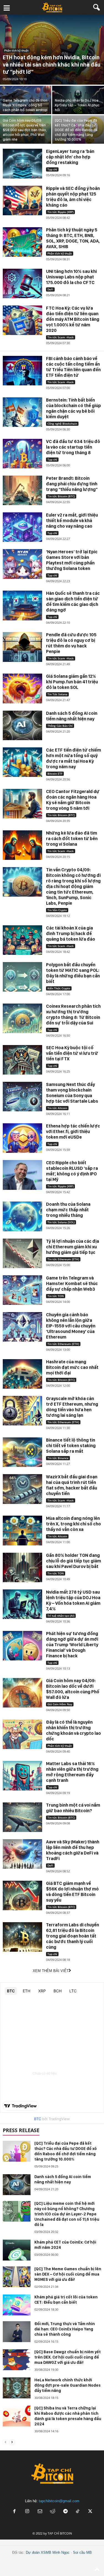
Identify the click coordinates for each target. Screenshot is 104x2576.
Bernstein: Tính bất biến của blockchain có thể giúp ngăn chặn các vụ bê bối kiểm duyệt (73, 408)
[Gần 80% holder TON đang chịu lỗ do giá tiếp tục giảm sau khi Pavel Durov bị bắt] (22, 1567)
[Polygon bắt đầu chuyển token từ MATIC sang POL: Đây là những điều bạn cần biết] (22, 977)
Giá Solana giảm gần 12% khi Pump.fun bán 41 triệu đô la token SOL (72, 682)
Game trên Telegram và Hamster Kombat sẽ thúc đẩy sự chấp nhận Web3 (72, 1284)
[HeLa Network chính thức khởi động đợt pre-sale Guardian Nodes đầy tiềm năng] (17, 2388)
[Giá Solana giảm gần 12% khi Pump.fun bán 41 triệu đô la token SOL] (22, 688)
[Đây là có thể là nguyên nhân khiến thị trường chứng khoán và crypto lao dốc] (22, 1734)
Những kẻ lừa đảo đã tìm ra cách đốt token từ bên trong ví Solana (72, 839)
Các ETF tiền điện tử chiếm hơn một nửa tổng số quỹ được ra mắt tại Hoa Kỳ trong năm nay (73, 758)
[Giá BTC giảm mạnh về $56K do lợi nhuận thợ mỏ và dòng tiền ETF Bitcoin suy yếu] (22, 1895)
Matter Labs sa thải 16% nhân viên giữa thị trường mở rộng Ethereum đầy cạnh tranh (72, 1772)
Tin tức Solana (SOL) (61, 1222)
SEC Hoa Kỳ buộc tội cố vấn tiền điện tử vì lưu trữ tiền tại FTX (72, 1053)
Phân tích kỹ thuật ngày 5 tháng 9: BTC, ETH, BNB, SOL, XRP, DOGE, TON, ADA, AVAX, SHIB (73, 238)
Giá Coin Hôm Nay (60, 1704)
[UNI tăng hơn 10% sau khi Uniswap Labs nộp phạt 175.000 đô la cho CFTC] (22, 283)
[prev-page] (6, 2442)
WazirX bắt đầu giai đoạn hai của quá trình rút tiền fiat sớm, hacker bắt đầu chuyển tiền (72, 1485)
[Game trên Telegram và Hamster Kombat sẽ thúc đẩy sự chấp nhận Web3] (22, 1290)
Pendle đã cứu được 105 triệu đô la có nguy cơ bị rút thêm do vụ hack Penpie (71, 643)
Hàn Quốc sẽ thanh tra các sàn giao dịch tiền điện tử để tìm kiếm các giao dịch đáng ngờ (73, 602)
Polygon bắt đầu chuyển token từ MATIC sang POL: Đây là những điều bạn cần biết (73, 973)
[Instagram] (27, 2512)
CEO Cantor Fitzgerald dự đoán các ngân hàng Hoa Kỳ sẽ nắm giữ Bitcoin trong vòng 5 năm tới (73, 800)
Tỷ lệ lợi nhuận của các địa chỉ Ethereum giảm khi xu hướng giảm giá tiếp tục (73, 1247)
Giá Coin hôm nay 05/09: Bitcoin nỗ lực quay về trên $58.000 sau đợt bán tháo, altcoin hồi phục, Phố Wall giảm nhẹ (25, 130)
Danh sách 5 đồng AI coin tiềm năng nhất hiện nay (72, 716)
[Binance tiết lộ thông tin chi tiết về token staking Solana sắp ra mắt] (22, 1452)
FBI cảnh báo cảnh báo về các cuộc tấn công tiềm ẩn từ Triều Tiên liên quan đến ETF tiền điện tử (73, 367)
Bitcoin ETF (55, 774)
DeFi (50, 289)
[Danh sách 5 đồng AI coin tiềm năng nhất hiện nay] (22, 725)
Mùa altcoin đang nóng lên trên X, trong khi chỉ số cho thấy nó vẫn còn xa (73, 1524)
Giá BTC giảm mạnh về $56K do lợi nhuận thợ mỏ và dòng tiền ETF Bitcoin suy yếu (72, 1892)
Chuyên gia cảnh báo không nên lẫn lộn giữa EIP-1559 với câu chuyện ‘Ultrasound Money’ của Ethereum (71, 1326)
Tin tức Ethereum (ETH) (63, 1259)
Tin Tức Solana (57, 694)
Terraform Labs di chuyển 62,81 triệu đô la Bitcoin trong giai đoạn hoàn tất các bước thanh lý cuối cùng (73, 1936)
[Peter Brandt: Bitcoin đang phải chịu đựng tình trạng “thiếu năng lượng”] (22, 490)
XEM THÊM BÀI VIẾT (51, 1971)
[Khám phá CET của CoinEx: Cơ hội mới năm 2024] (17, 2250)
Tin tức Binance (58, 1458)
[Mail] (40, 2512)
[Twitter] (90, 2512)
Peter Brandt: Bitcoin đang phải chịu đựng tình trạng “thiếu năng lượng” (72, 484)
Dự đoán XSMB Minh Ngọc (48, 2552)
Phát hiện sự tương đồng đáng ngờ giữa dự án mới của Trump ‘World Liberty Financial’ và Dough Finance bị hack (72, 1645)
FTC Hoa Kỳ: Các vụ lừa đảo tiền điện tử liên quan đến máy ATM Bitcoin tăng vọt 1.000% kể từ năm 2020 (73, 319)
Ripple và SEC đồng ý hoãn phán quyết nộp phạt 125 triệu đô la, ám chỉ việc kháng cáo (73, 197)
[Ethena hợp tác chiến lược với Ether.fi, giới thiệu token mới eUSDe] (22, 1138)
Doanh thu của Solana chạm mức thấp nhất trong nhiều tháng (68, 1210)
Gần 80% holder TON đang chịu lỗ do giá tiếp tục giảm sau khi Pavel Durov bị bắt (73, 1561)
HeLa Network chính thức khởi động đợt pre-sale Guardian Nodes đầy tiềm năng (68, 2385)
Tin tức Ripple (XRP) (60, 212)
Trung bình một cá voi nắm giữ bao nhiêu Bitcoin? (73, 1808)
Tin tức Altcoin (57, 1108)
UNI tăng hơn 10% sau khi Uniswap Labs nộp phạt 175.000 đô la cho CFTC (71, 277)
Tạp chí (52, 169)
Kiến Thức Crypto (59, 988)
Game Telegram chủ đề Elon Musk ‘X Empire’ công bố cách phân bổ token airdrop (25, 105)
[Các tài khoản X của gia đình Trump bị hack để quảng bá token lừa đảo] (22, 940)
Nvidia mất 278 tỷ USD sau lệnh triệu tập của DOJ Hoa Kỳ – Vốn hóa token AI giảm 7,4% (73, 1600)
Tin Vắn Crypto (57, 910)
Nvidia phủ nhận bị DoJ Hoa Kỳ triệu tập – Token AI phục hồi (77, 105)
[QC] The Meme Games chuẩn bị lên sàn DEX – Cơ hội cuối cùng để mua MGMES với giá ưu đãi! (68, 2274)
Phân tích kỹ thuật (16, 50)
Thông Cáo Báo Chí (60, 726)
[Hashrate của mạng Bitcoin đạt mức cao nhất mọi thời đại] (22, 1374)
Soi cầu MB (82, 2552)
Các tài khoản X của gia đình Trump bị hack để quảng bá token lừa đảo (71, 934)
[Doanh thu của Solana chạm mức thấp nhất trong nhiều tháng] (22, 1216)
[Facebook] (14, 2512)
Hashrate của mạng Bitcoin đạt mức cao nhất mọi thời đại (72, 1367)
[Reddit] (53, 2512)
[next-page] (12, 2442)
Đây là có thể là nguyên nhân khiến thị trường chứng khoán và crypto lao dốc (73, 1730)
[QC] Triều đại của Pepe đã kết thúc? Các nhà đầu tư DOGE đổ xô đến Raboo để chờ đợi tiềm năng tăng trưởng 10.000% (76, 130)
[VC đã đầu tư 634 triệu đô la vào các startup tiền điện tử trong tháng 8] (22, 454)
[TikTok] (78, 2512)
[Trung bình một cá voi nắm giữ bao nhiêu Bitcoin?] (22, 1817)
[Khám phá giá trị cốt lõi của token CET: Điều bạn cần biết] (17, 2305)
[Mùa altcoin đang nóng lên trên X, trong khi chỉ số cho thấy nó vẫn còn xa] (22, 1530)
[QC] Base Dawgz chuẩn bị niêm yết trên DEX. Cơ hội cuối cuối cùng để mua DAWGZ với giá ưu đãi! (68, 2357)
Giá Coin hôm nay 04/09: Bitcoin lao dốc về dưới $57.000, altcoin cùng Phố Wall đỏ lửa (73, 1689)
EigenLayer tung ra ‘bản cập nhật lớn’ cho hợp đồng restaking (70, 157)
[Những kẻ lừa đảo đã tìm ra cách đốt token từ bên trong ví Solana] (22, 845)
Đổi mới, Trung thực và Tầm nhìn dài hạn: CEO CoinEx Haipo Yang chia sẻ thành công (65, 2329)
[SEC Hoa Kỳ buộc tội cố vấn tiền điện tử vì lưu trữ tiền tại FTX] (22, 1060)
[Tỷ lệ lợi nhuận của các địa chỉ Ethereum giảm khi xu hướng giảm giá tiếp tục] (22, 1253)
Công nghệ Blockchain (62, 424)
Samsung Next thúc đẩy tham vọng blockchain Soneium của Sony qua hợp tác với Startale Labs (72, 1093)
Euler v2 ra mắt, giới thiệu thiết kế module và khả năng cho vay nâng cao (72, 521)
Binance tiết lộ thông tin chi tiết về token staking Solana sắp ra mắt (71, 1446)
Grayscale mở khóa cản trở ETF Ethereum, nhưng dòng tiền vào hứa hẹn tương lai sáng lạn (72, 1407)
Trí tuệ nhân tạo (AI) (61, 1616)
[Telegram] (65, 2512)
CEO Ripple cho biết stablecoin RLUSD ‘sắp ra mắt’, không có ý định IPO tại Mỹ (72, 1171)
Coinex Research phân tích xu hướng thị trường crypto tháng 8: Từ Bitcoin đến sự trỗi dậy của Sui (73, 1015)
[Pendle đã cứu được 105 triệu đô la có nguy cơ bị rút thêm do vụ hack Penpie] (22, 647)
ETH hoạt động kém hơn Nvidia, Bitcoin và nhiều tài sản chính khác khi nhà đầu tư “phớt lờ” (52, 65)
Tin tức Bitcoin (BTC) (61, 496)
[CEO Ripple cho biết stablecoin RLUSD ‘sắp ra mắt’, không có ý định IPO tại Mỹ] (22, 1175)
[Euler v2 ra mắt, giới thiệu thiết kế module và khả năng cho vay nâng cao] (22, 527)
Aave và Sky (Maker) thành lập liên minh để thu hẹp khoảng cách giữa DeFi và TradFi (73, 1850)
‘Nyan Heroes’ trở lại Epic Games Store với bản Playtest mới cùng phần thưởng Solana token (72, 560)
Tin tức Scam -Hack (61, 337)
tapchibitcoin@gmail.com (59, 2501)
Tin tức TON (56, 1296)
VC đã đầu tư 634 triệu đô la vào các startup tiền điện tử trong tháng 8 (73, 447)
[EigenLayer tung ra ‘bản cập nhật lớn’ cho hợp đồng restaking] (22, 163)
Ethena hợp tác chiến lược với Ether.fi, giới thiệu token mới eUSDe (73, 1132)
